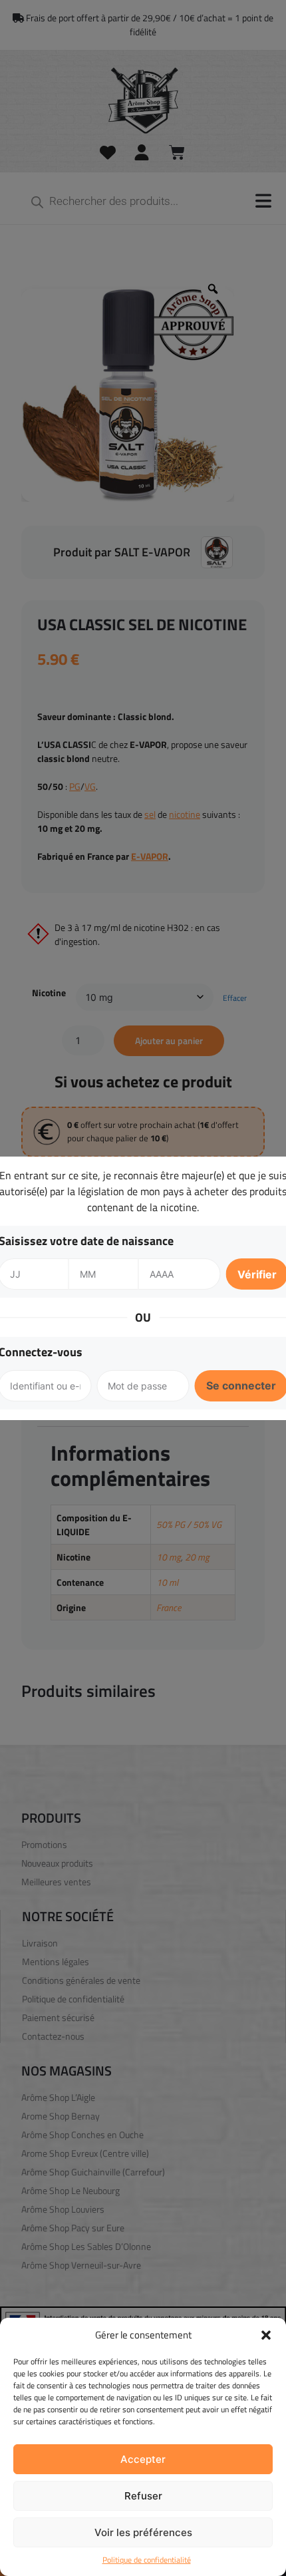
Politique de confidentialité (147, 2560)
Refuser (143, 2496)
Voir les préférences (143, 2532)
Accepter (143, 2459)
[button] (266, 2335)
